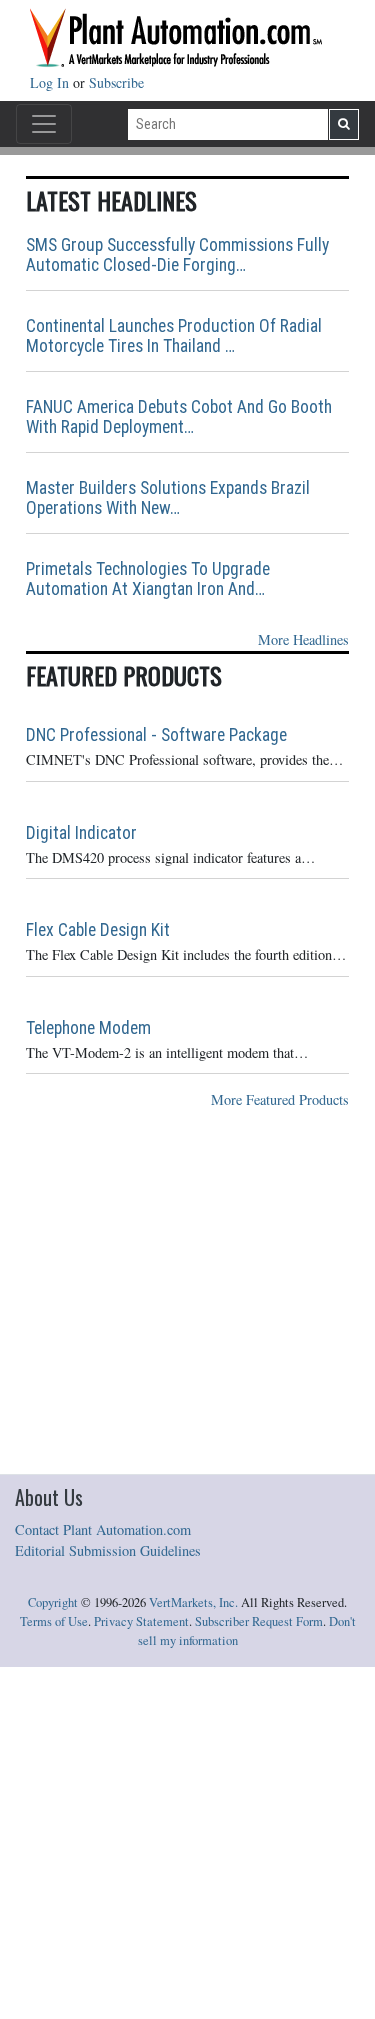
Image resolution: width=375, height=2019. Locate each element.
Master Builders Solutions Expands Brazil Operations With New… (168, 498)
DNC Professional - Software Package (156, 735)
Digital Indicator (81, 833)
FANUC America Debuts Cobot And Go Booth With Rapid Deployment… (179, 417)
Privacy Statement (141, 1621)
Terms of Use (54, 1621)
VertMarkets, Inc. (193, 1602)
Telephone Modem (88, 1028)
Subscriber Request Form (259, 1621)
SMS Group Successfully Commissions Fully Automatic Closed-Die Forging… (177, 255)
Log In (51, 82)
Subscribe (116, 82)
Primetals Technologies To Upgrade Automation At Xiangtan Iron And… (148, 579)
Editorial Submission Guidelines (108, 1550)
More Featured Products (280, 1099)
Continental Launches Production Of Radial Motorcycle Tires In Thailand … (174, 336)
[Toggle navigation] (44, 124)
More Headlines (303, 639)
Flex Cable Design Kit (98, 930)
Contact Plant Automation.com (103, 1529)
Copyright (53, 1602)
